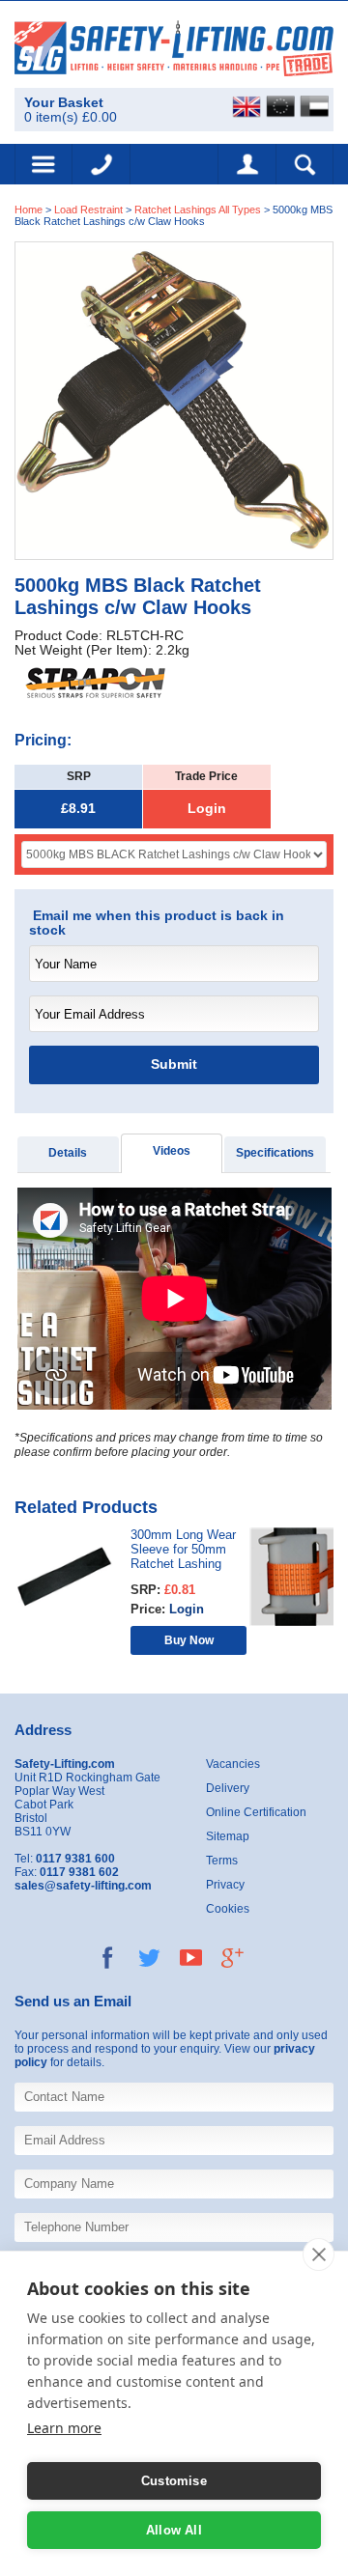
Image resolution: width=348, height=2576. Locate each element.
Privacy (225, 1885)
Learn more (64, 2428)
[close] (319, 2254)
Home (29, 210)
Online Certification (256, 1812)
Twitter (149, 1958)
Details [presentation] (68, 1153)
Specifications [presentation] (275, 1153)
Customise (174, 2481)
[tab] (68, 1154)
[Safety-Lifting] (174, 48)
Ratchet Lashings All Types (198, 210)
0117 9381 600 (101, 164)
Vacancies (233, 1764)
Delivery (228, 1788)
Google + (232, 1958)
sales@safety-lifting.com (83, 1886)
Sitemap (228, 1836)
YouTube (191, 1958)
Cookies (228, 1909)
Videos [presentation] (172, 1151)
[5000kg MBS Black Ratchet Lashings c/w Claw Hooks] (174, 400)
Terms (222, 1861)
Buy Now (189, 1640)
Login (207, 809)
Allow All (174, 2530)
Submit (174, 1064)
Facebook (108, 1958)
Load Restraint (88, 210)
